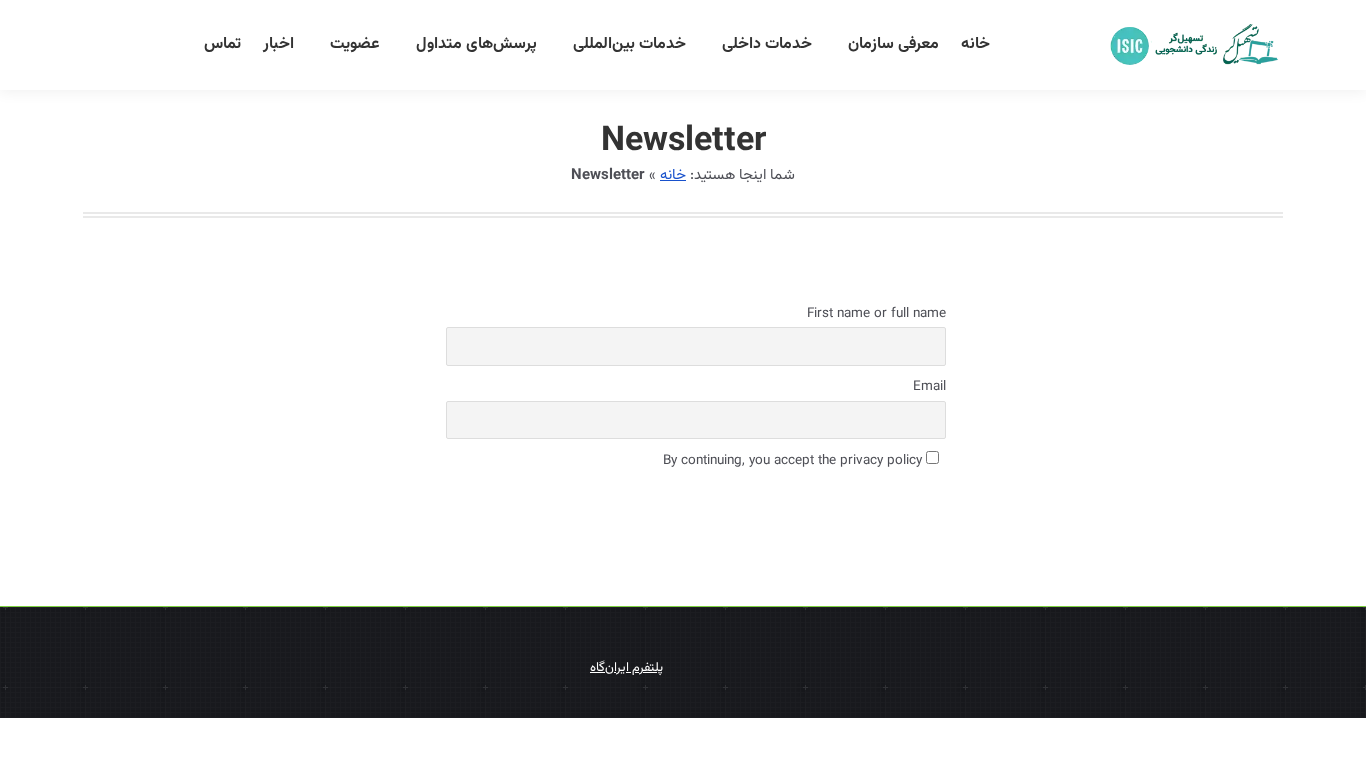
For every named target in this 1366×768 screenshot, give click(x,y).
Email (929, 386)
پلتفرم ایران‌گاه (626, 668)
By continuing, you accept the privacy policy (794, 460)
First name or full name (876, 313)
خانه (673, 175)
